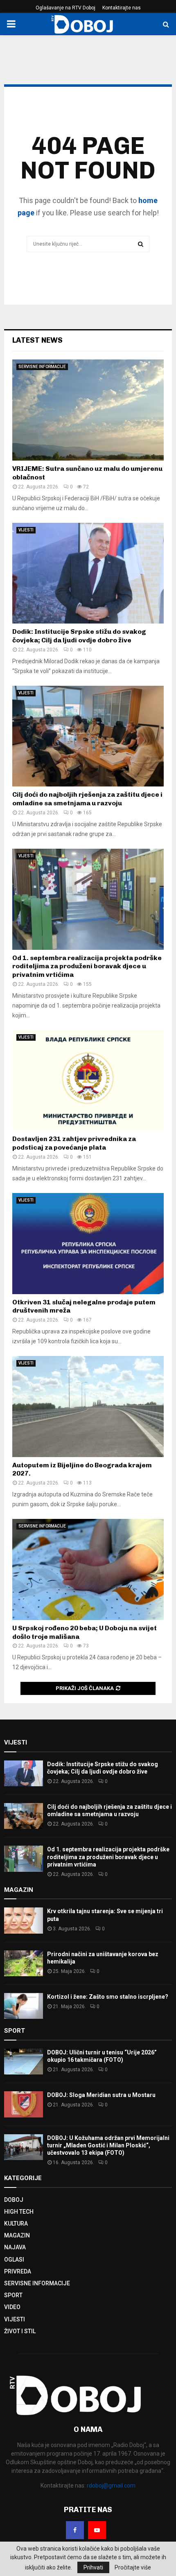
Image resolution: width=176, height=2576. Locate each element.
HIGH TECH (19, 2212)
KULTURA (16, 2223)
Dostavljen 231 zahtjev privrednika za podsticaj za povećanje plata (74, 1143)
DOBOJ (14, 2200)
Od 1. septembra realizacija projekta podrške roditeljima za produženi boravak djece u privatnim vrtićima (87, 966)
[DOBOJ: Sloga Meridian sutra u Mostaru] (24, 2104)
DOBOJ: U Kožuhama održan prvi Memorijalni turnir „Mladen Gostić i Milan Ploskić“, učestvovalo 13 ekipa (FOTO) (108, 2145)
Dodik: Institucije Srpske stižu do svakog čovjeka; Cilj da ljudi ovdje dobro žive (79, 636)
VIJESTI (26, 530)
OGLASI (14, 2260)
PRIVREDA (18, 2271)
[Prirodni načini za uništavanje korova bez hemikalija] (24, 1963)
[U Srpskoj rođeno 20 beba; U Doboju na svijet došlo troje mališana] (88, 1569)
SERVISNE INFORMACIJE (42, 367)
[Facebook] (75, 2530)
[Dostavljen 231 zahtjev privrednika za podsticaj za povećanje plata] (88, 1081)
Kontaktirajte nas (122, 8)
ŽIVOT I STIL (20, 2331)
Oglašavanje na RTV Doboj (65, 8)
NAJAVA (15, 2247)
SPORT (13, 2295)
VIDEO (12, 2307)
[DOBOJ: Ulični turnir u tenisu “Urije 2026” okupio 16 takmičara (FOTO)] (24, 2062)
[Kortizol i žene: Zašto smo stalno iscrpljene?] (24, 2006)
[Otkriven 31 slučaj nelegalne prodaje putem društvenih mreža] (88, 1244)
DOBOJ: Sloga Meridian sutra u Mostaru (101, 2095)
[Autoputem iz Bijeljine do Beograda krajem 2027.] (88, 1407)
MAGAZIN (17, 2235)
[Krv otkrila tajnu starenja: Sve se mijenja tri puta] (24, 1920)
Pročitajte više (133, 2567)
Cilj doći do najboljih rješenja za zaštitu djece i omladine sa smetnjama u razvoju (87, 799)
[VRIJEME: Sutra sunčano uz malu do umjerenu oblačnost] (88, 410)
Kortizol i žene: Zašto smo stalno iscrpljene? (108, 1997)
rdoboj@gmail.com (111, 2486)
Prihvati (93, 2567)
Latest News (37, 340)
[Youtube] (97, 2530)
